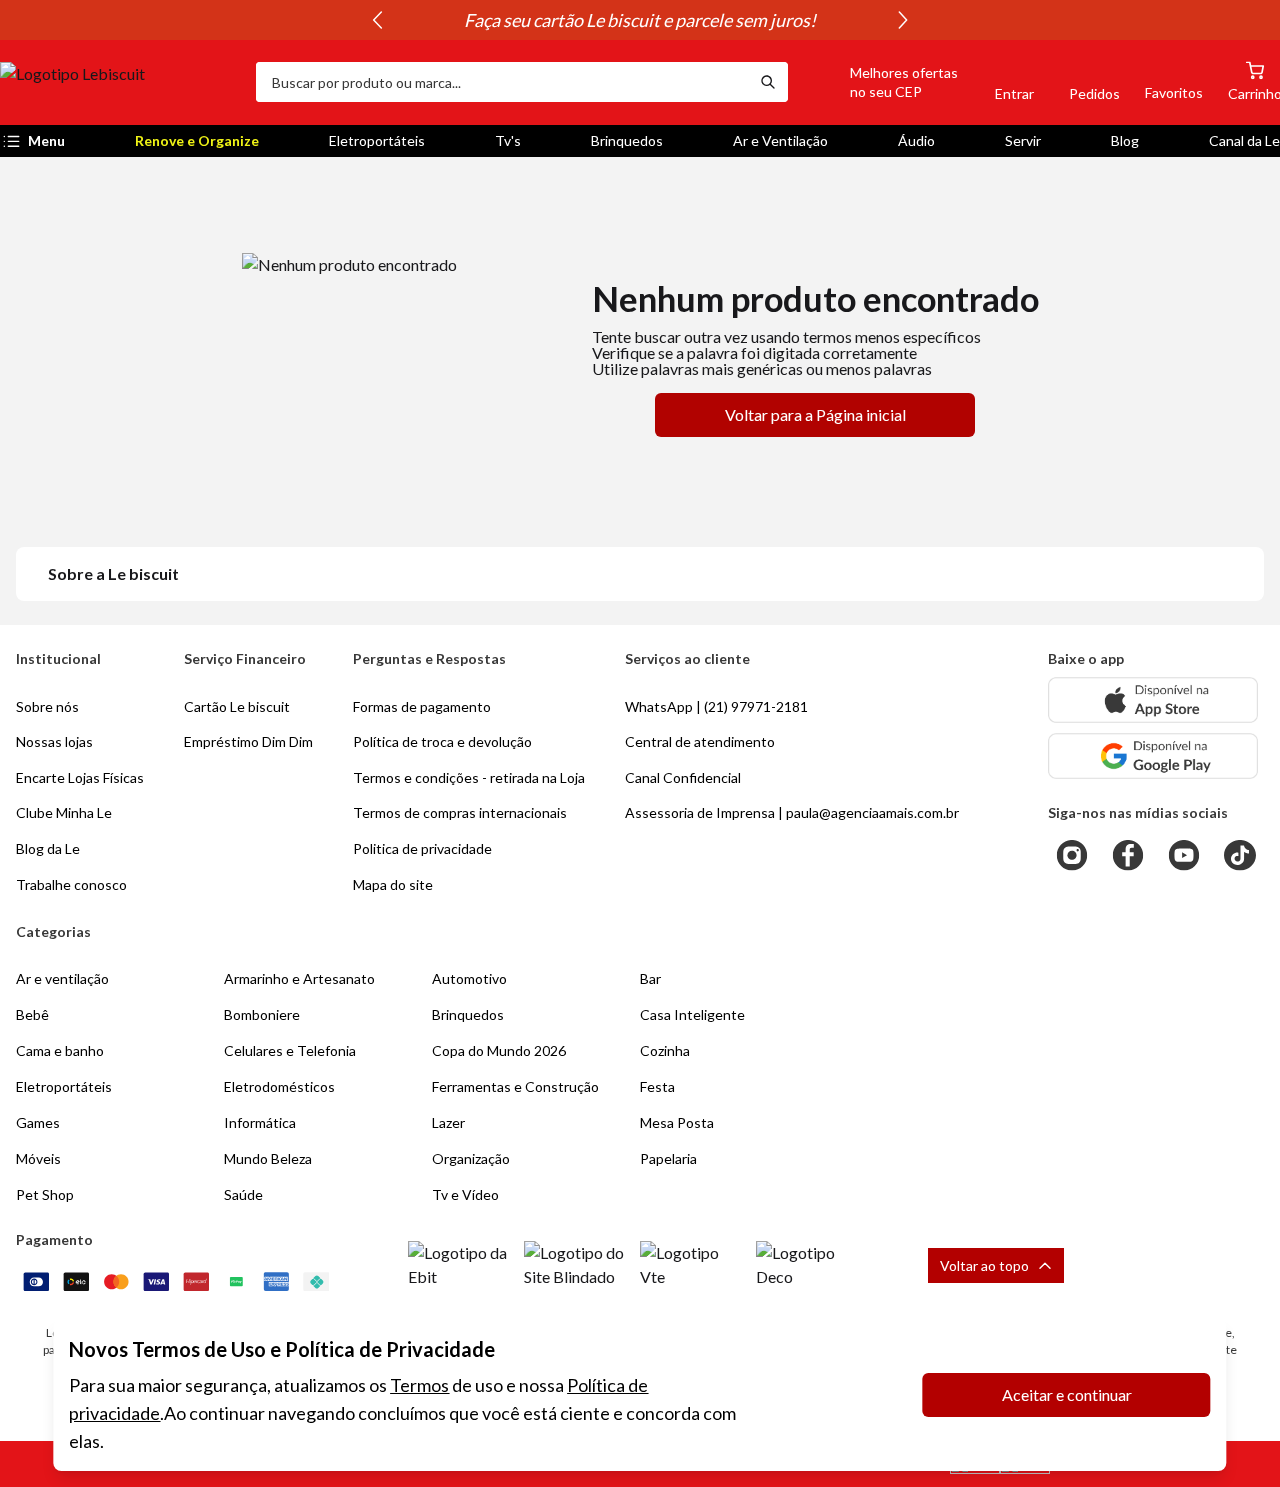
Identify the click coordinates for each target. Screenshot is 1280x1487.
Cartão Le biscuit (237, 706)
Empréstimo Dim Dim (248, 741)
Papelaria (668, 1158)
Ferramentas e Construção (515, 1086)
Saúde (243, 1194)
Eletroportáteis (377, 140)
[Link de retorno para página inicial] (120, 82)
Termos (419, 1385)
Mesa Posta (677, 1122)
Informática (260, 1122)
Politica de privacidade (422, 848)
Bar (650, 978)
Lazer (448, 1122)
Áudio (916, 140)
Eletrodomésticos (279, 1086)
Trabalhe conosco (71, 884)
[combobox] (502, 82)
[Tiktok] (1240, 855)
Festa (657, 1086)
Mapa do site (393, 884)
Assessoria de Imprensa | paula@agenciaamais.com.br (792, 812)
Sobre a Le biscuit (113, 573)
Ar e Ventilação (780, 140)
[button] (881, 82)
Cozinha (665, 1050)
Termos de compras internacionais (460, 812)
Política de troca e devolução (442, 741)
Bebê (32, 1014)
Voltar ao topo (984, 1265)
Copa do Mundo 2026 (499, 1050)
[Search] (768, 82)
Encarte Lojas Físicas (80, 777)
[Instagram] (1072, 855)
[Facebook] (1128, 855)
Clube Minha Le (64, 812)
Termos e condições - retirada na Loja (469, 777)
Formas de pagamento (422, 706)
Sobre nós (47, 706)
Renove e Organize (197, 140)
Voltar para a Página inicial (815, 414)
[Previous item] (377, 20)
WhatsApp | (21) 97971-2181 (716, 706)
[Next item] (903, 20)
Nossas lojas (54, 741)
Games (38, 1122)
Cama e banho (60, 1050)
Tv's (508, 140)
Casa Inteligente (692, 1014)
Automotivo (469, 978)
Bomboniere (262, 1014)
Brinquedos (627, 140)
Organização (471, 1158)
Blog (1125, 140)
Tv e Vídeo (465, 1194)
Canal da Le (1244, 140)
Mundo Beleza (268, 1158)
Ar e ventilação (62, 978)
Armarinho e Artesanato (299, 978)
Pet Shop (45, 1194)
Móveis (38, 1158)
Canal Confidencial (683, 777)
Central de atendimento (700, 741)
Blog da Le (48, 848)
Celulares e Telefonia (290, 1050)
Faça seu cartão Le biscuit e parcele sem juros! (640, 20)
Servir (1023, 140)
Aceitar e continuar (1067, 1394)
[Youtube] (1184, 855)
